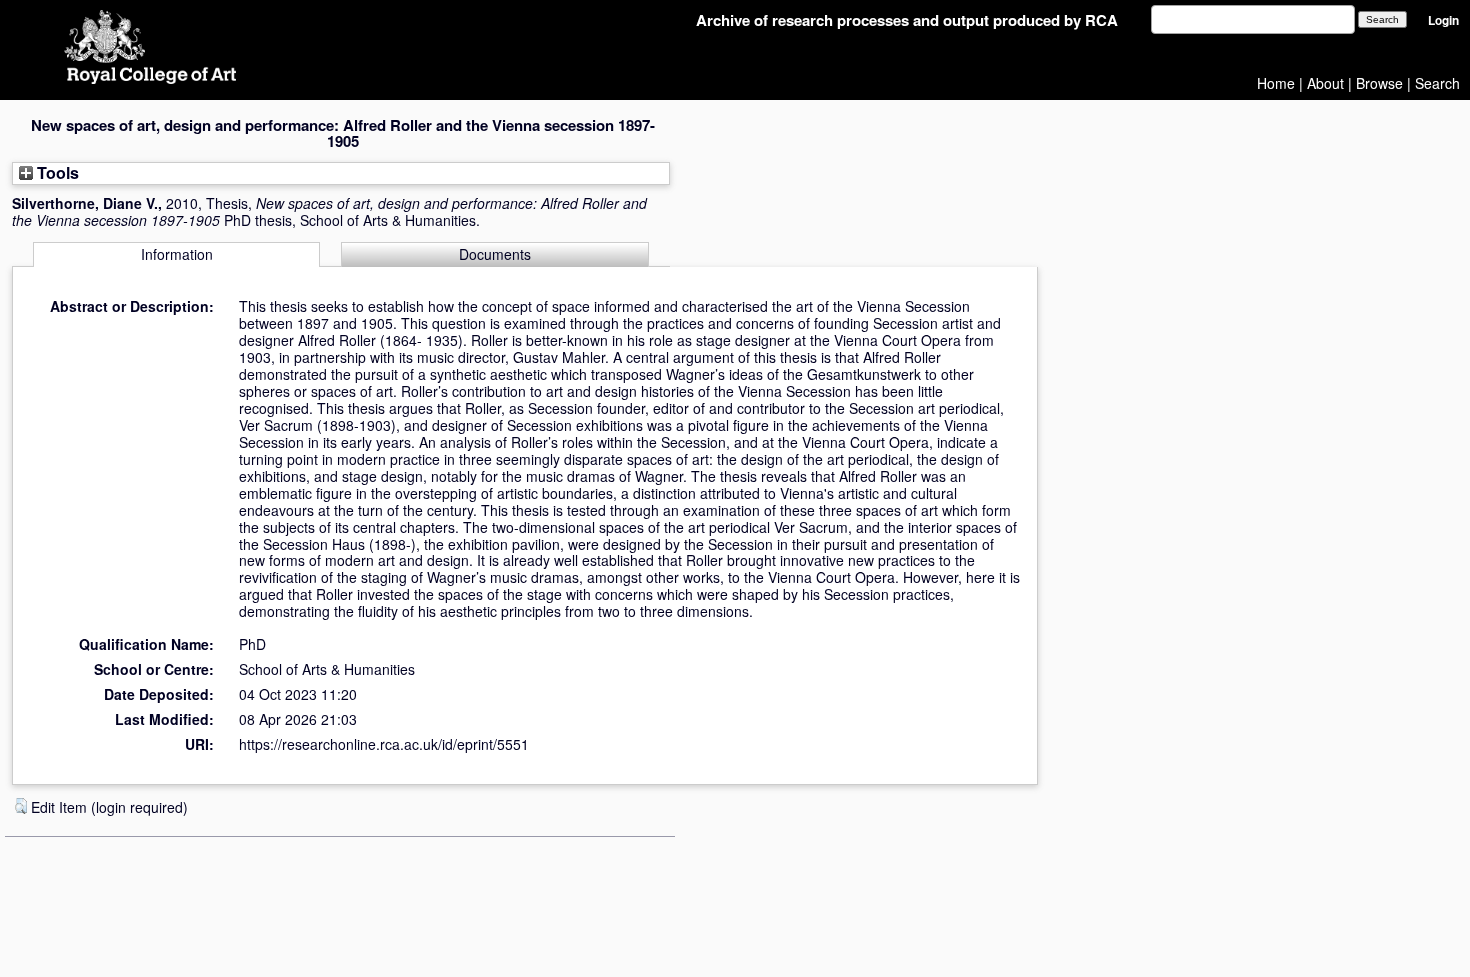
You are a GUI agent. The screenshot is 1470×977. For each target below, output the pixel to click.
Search (1437, 83)
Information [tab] (177, 254)
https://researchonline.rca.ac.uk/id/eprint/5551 (384, 744)
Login (1443, 20)
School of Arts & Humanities (327, 669)
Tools (56, 172)
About (1325, 83)
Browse (1379, 83)
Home (1276, 83)
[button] (21, 806)
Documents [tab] (495, 254)
